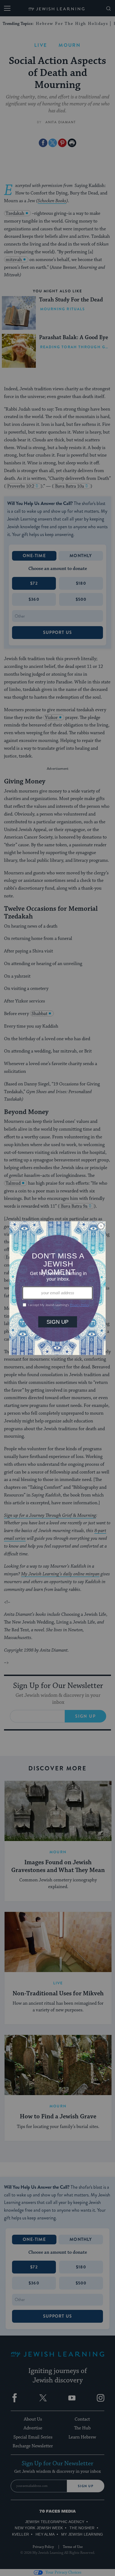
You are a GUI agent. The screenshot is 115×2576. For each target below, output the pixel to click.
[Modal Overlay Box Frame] (57, 1288)
